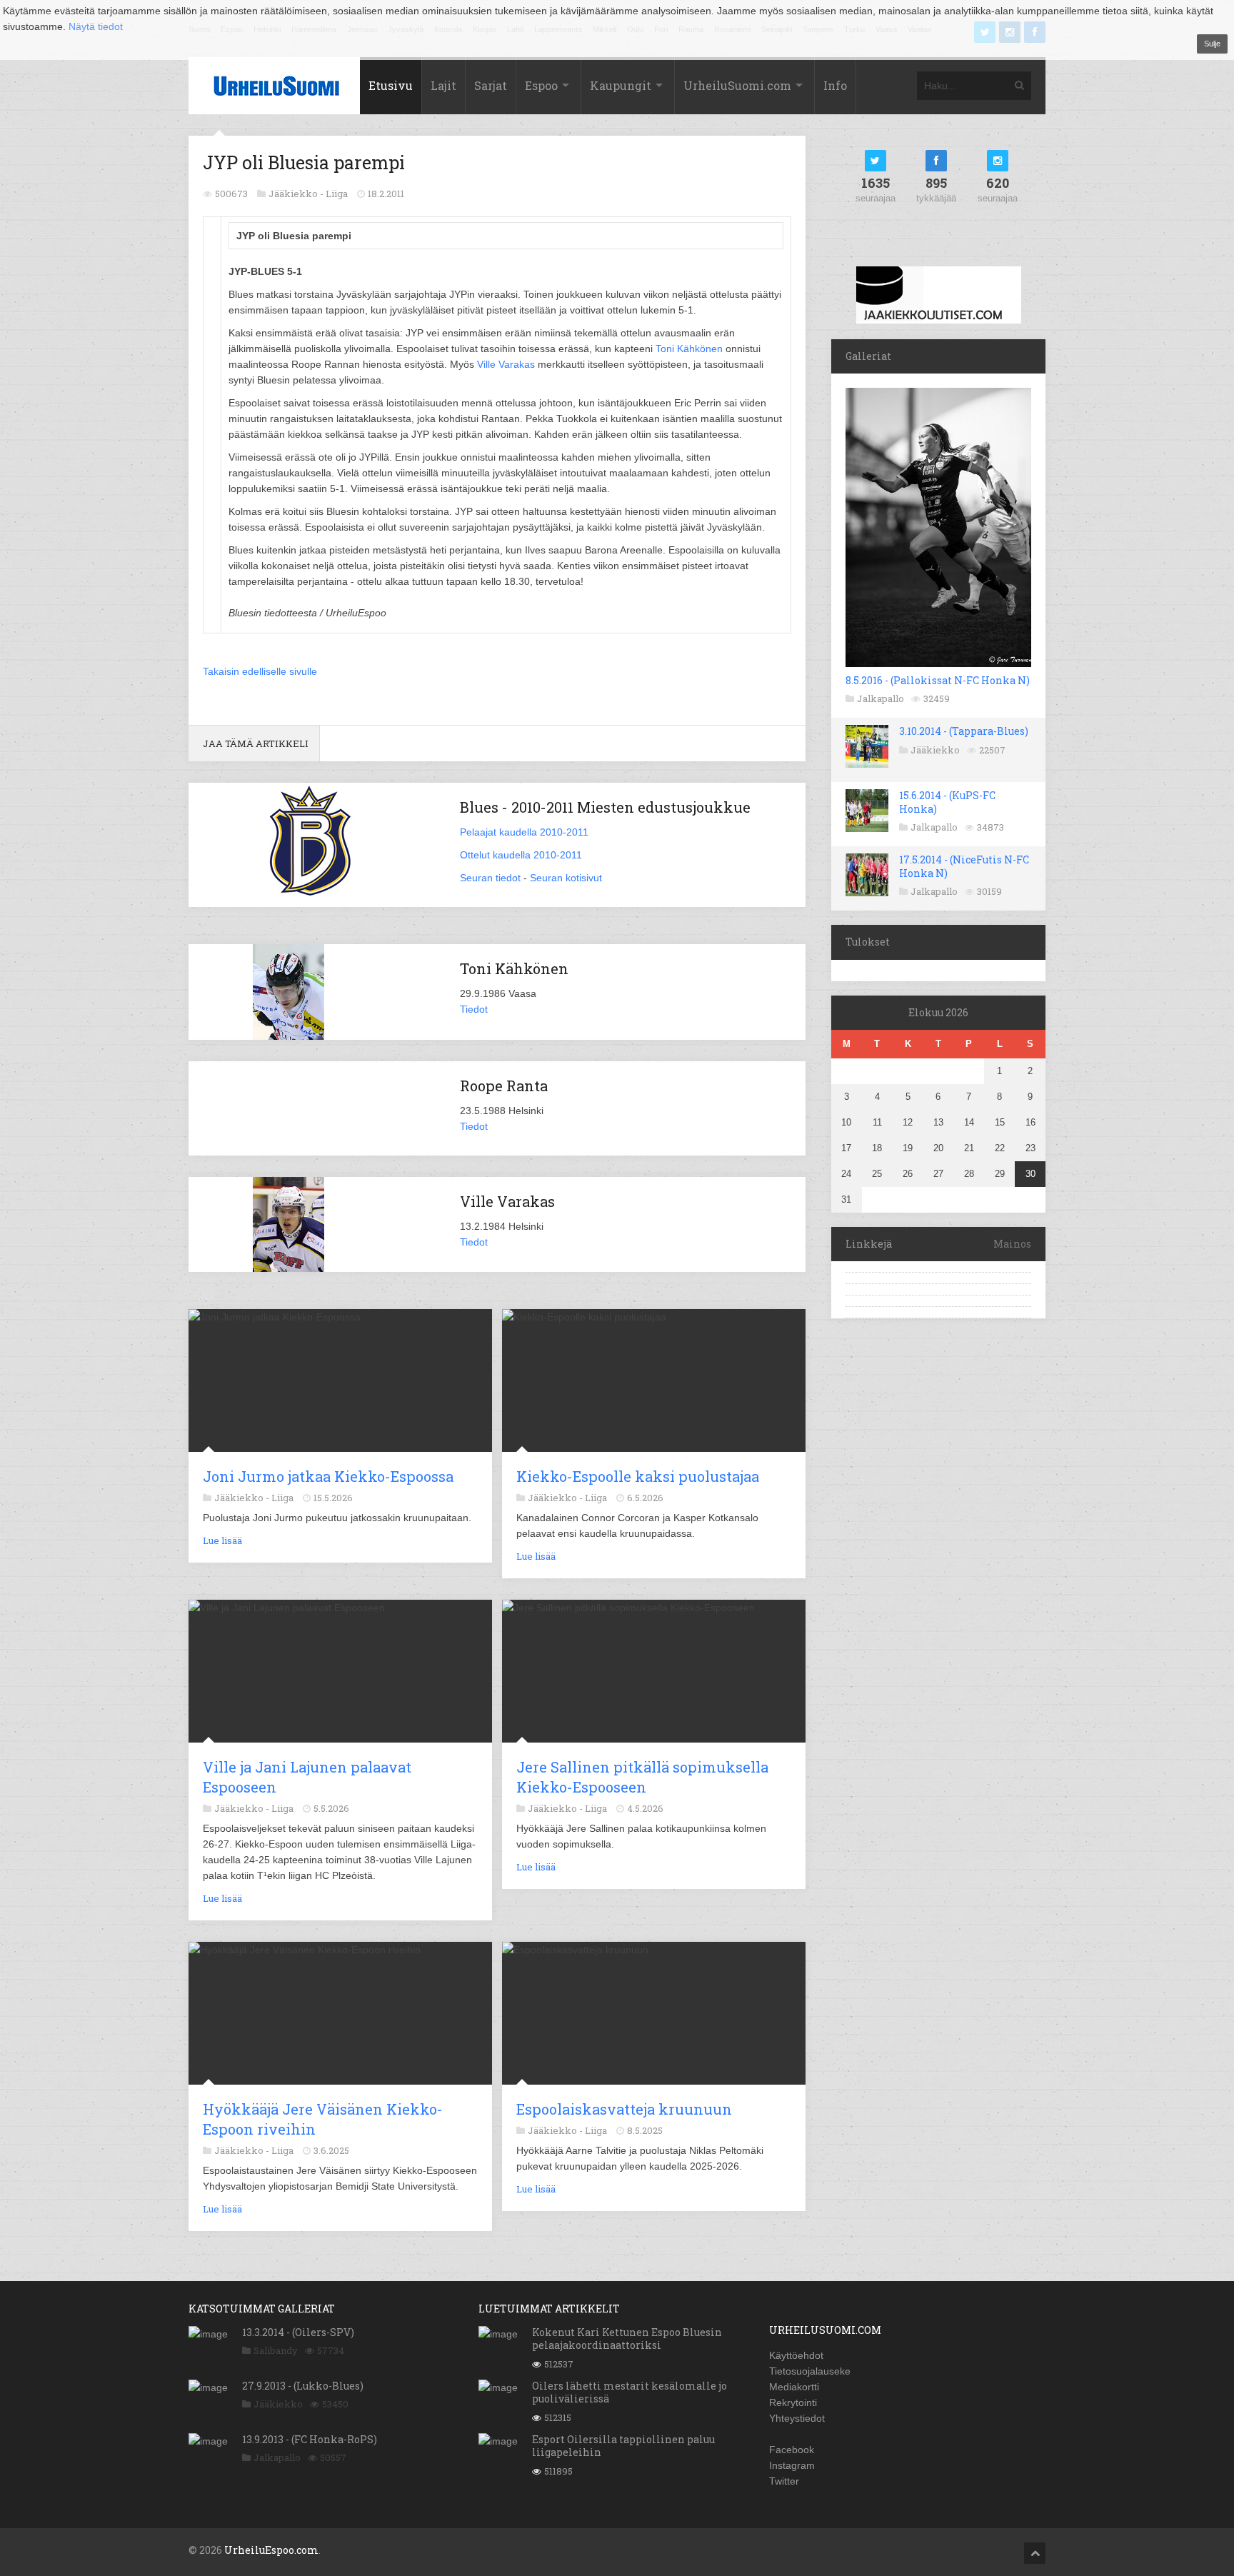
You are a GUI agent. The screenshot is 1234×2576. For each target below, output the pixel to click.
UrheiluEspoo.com (271, 2550)
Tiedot (474, 1009)
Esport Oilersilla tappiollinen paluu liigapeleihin (623, 2446)
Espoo (541, 85)
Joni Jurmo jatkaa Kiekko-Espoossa (328, 1476)
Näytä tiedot (96, 26)
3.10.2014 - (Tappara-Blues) (964, 731)
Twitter (784, 2481)
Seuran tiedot (490, 878)
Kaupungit (621, 85)
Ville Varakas (506, 364)
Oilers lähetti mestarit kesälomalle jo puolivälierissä (629, 2392)
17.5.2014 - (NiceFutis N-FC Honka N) (964, 866)
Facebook (792, 2450)
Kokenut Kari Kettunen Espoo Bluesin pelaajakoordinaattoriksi (627, 2339)
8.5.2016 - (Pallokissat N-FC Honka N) (938, 680)
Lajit (443, 85)
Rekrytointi (793, 2402)
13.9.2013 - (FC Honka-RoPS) (310, 2439)
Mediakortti (794, 2387)
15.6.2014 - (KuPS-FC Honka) (947, 802)
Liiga (337, 194)
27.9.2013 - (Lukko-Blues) (303, 2386)
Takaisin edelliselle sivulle (260, 671)
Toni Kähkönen (689, 349)
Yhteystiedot (797, 2418)
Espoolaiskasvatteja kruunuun (624, 2109)
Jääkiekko (935, 750)
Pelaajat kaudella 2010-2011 (524, 832)
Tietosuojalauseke (810, 2371)
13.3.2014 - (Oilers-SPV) (298, 2332)
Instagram (792, 2465)
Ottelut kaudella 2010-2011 (521, 855)
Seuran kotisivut (566, 878)
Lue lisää (222, 1540)
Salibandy (276, 2350)
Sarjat (491, 85)
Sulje (1212, 44)
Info (835, 85)
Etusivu (391, 85)
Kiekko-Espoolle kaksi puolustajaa (638, 1476)
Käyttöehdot (796, 2355)
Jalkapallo (881, 698)
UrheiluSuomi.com (737, 85)
